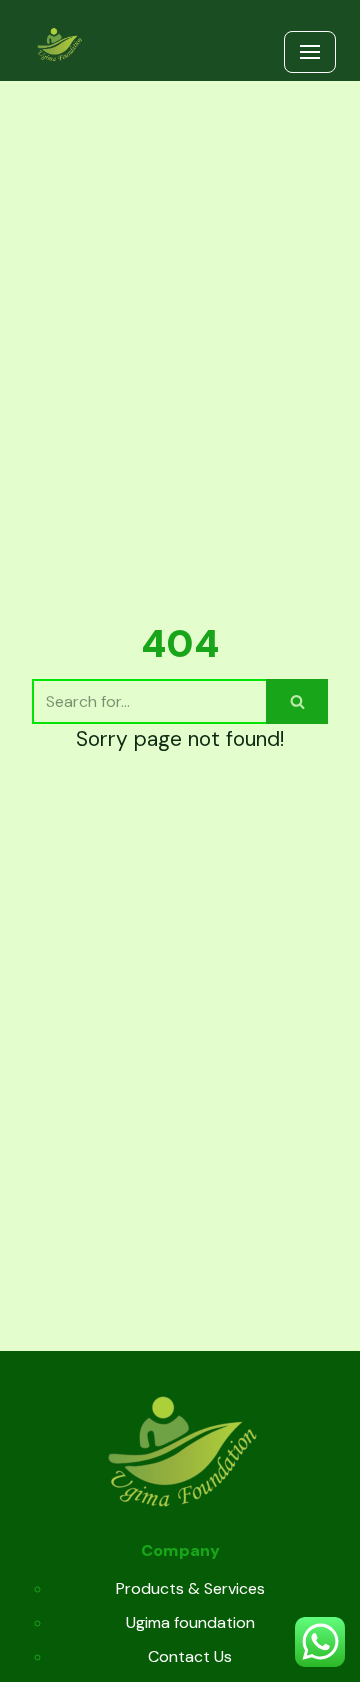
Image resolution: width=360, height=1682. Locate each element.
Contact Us (190, 1656)
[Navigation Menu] (310, 52)
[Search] (297, 701)
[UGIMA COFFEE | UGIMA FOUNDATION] (59, 45)
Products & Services (190, 1588)
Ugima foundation (190, 1622)
